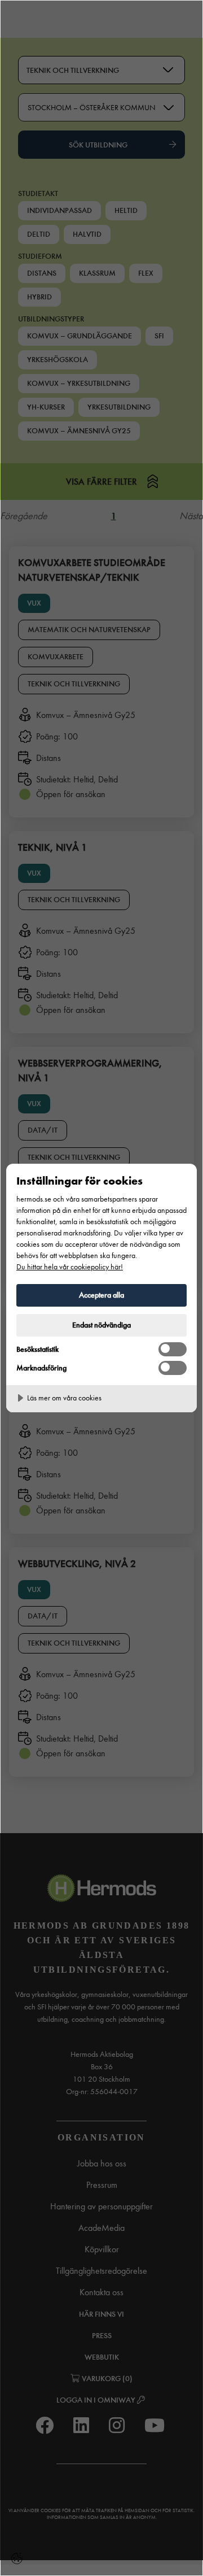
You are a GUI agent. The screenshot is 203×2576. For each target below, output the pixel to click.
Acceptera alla (101, 1295)
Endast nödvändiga (101, 1325)
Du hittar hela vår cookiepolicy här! (70, 1267)
